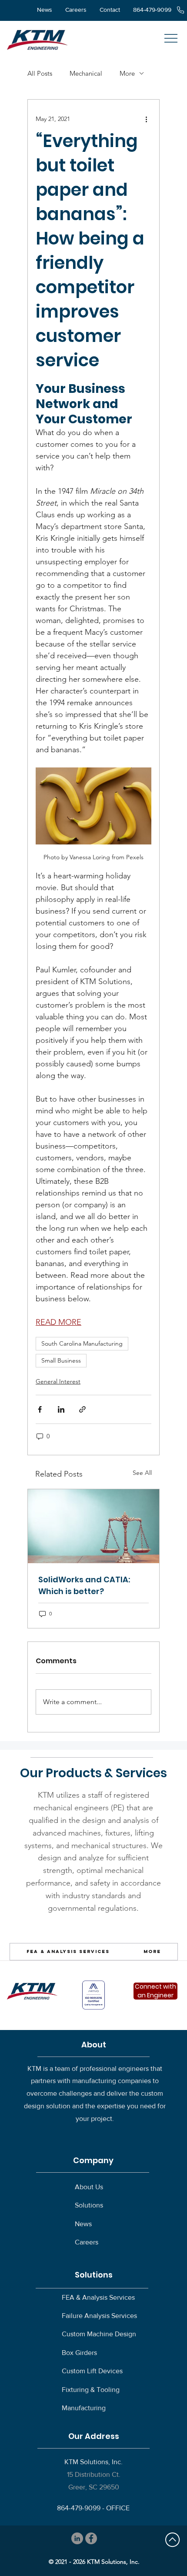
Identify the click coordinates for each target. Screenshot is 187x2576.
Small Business (61, 1360)
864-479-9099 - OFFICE (93, 2508)
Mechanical (86, 73)
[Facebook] (91, 2538)
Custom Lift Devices (92, 2371)
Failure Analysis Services (99, 2316)
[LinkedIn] (77, 2538)
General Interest (58, 1381)
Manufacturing (84, 2408)
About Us (89, 2187)
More (127, 73)
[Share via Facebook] (40, 1409)
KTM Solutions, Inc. (93, 2462)
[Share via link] (82, 1409)
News (83, 2224)
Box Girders (79, 2353)
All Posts (40, 73)
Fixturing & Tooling (91, 2390)
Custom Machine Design (99, 2334)
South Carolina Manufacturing (82, 1343)
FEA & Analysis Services (98, 2297)
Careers (87, 2242)
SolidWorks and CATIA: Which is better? (84, 1585)
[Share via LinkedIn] (61, 1409)
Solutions (89, 2205)
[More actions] (146, 119)
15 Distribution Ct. (94, 2474)
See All (142, 1473)
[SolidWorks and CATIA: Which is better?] (93, 1526)
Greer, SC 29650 (94, 2487)
